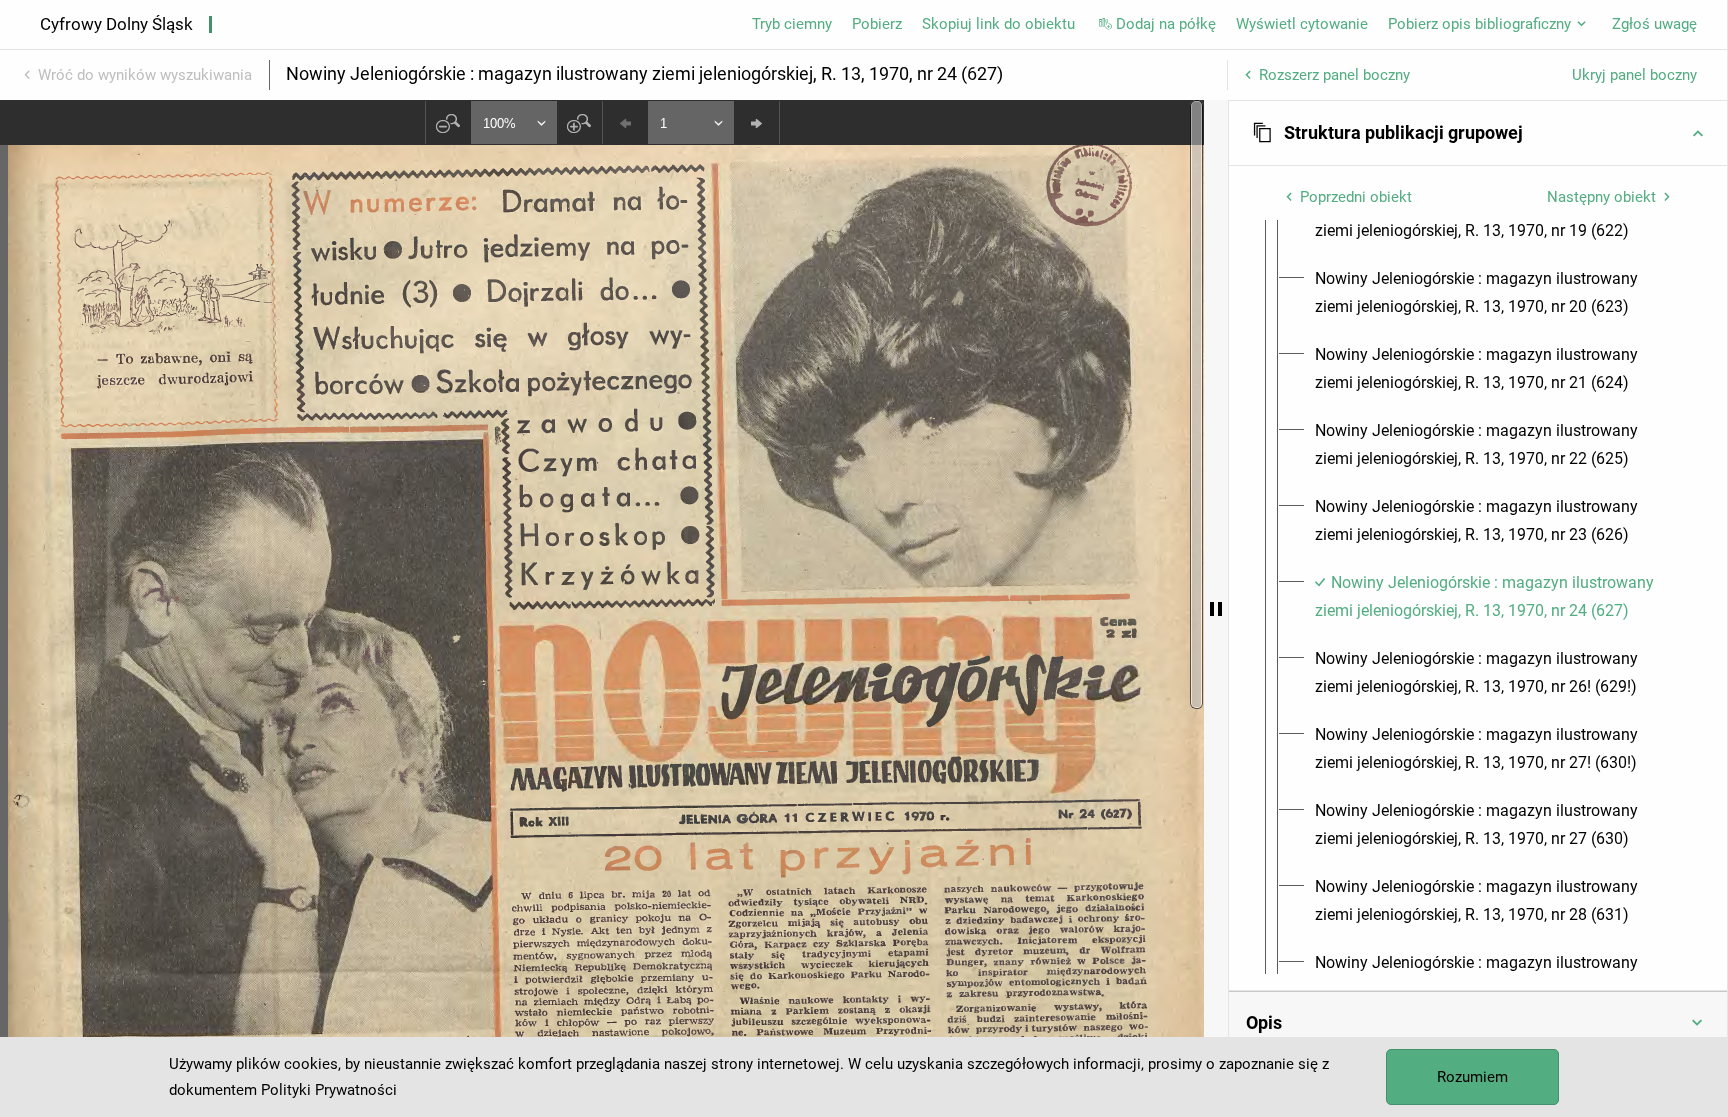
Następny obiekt (1601, 197)
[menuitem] (1496, 293)
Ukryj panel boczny (1634, 75)
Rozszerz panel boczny (1334, 75)
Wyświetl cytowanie (1302, 24)
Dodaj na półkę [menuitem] (1166, 24)
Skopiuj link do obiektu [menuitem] (998, 24)
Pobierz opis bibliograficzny (1479, 24)
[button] (1478, 133)
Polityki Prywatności (329, 1090)
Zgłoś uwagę (1654, 24)
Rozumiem (1472, 1077)
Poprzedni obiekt (1356, 197)
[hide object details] (1216, 608)
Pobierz (877, 24)
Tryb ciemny (792, 24)
